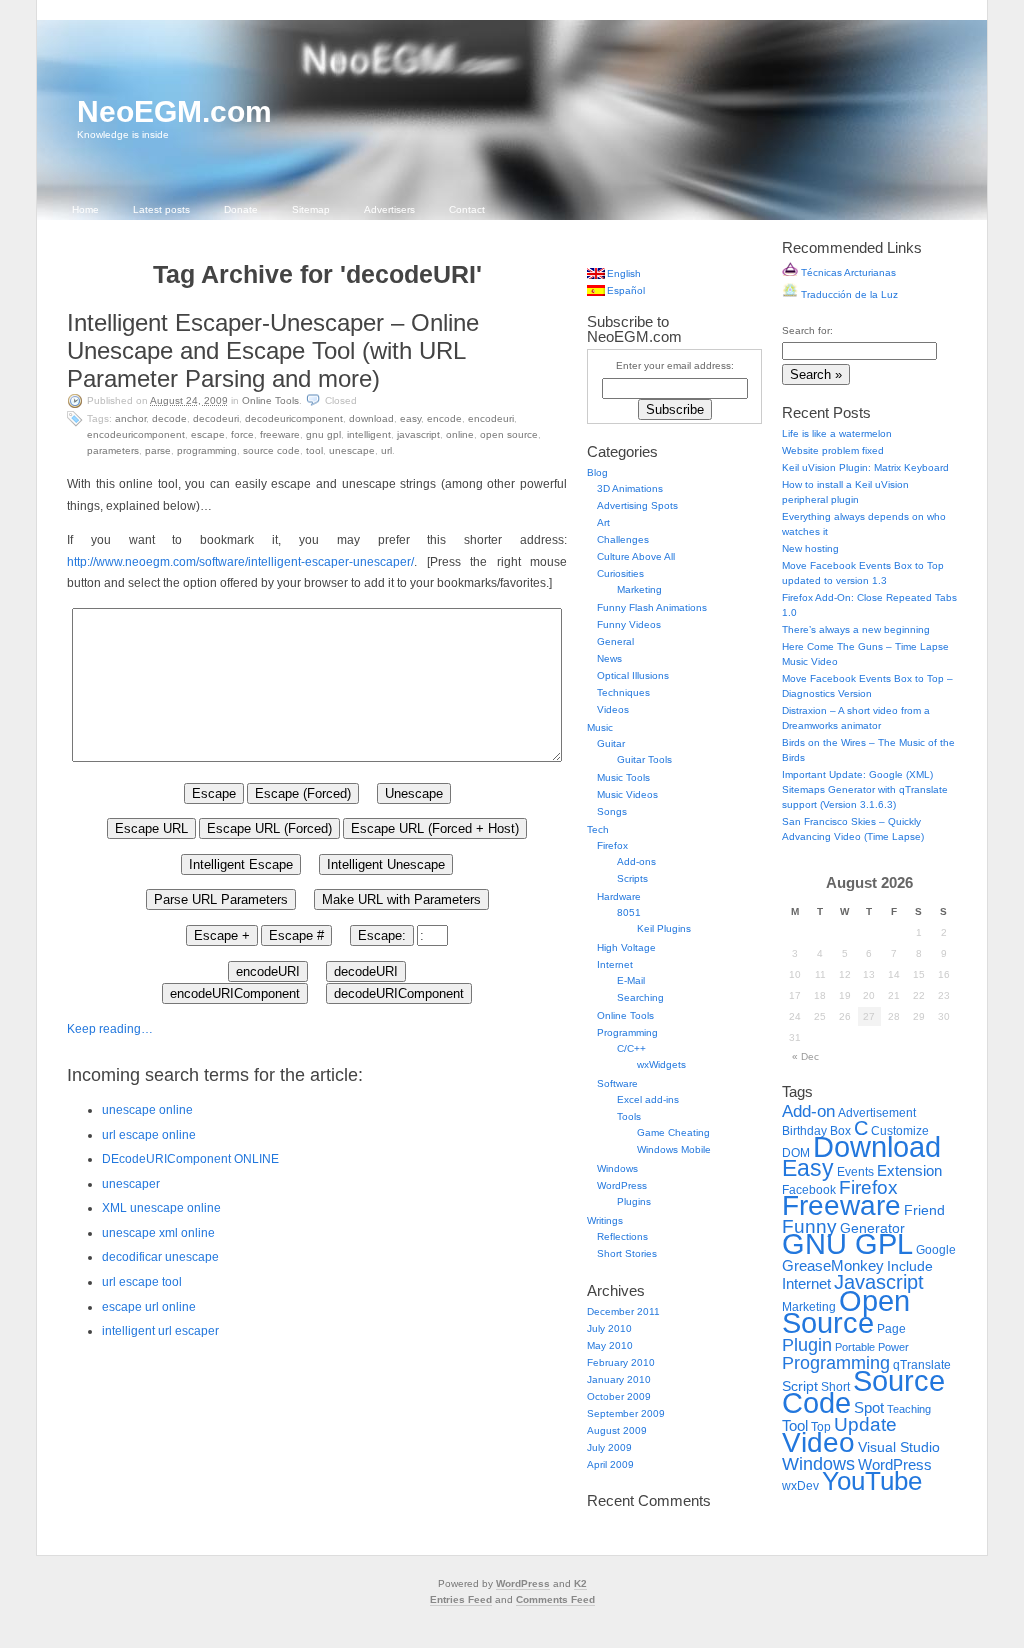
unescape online (147, 1110)
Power (893, 1347)
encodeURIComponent (136, 434)
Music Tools (623, 777)
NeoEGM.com (174, 111)
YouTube (872, 1481)
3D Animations (630, 488)
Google (936, 1250)
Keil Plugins (664, 928)
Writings (605, 1220)
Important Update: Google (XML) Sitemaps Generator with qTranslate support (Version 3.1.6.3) (865, 789)
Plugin (807, 1344)
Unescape (352, 450)
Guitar (611, 743)
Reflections (622, 1236)
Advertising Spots (637, 505)
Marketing (639, 589)
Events (855, 1172)
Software (617, 1083)
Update (865, 1424)
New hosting (810, 548)
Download (371, 418)
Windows (617, 1168)
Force (242, 434)
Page (891, 1329)
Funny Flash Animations (652, 607)
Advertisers (389, 209)
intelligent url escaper (160, 1331)
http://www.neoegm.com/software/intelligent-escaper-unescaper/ (240, 562)
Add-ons (636, 861)
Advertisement (877, 1113)
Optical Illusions (633, 675)
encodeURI (491, 418)
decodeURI (216, 418)
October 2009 (619, 1396)
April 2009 (610, 1464)
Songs (612, 811)
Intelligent (369, 434)
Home (85, 209)
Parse (158, 450)
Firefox (612, 845)
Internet (615, 964)
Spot (869, 1407)
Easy (410, 418)
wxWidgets (661, 1064)
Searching (640, 997)
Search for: (807, 330)
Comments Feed (555, 1599)
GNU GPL (323, 434)
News (609, 658)
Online (460, 434)
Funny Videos (629, 624)
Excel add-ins (648, 1099)
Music (600, 727)
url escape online (149, 1135)
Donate (241, 209)
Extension (909, 1170)
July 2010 (609, 1328)
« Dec (805, 1056)
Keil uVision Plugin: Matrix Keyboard (865, 467)
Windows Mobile (674, 1149)
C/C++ (631, 1048)
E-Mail (631, 980)
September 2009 (626, 1413)
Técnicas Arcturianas (847, 272)
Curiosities (620, 573)
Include (910, 1266)
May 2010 (610, 1345)
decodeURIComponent (294, 418)
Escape (208, 434)
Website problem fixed (833, 450)
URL (386, 450)
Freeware (280, 434)
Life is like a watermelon (837, 433)
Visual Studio (899, 1447)
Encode (444, 418)
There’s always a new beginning (856, 629)
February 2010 (621, 1362)
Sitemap (311, 209)
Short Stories (627, 1253)
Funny (809, 1226)
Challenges (623, 539)
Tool (314, 450)
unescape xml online (158, 1233)
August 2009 (617, 1430)
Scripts (632, 878)
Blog (597, 472)
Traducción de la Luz (848, 294)
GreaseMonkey (833, 1265)
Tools (629, 1116)
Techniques (623, 692)
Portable (855, 1347)
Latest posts (161, 209)
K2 (580, 1583)
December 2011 (623, 1311)
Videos (613, 709)
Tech (598, 829)
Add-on (808, 1111)
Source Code (271, 450)
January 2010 (619, 1379)
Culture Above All (636, 556)
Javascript (418, 434)
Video (818, 1442)
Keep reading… (110, 1029)
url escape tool (142, 1282)
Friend (924, 1210)
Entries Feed (461, 1599)
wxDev (800, 1486)
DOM (796, 1153)
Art (603, 522)
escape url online (149, 1307)
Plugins (634, 1201)
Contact (467, 209)
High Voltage (626, 947)
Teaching (909, 1409)
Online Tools (270, 400)
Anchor (130, 418)
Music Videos (627, 794)
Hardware (619, 896)
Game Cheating (673, 1132)
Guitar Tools (644, 759)
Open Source (509, 434)
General (615, 641)
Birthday (804, 1131)
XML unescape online (161, 1208)
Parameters (113, 450)
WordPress (622, 1185)
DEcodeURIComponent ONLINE (190, 1159)
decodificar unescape (160, 1257)
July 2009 (609, 1447)
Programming (207, 450)
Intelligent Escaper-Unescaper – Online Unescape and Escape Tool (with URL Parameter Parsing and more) (273, 350)
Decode (169, 418)
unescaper (131, 1184)
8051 (629, 912)
